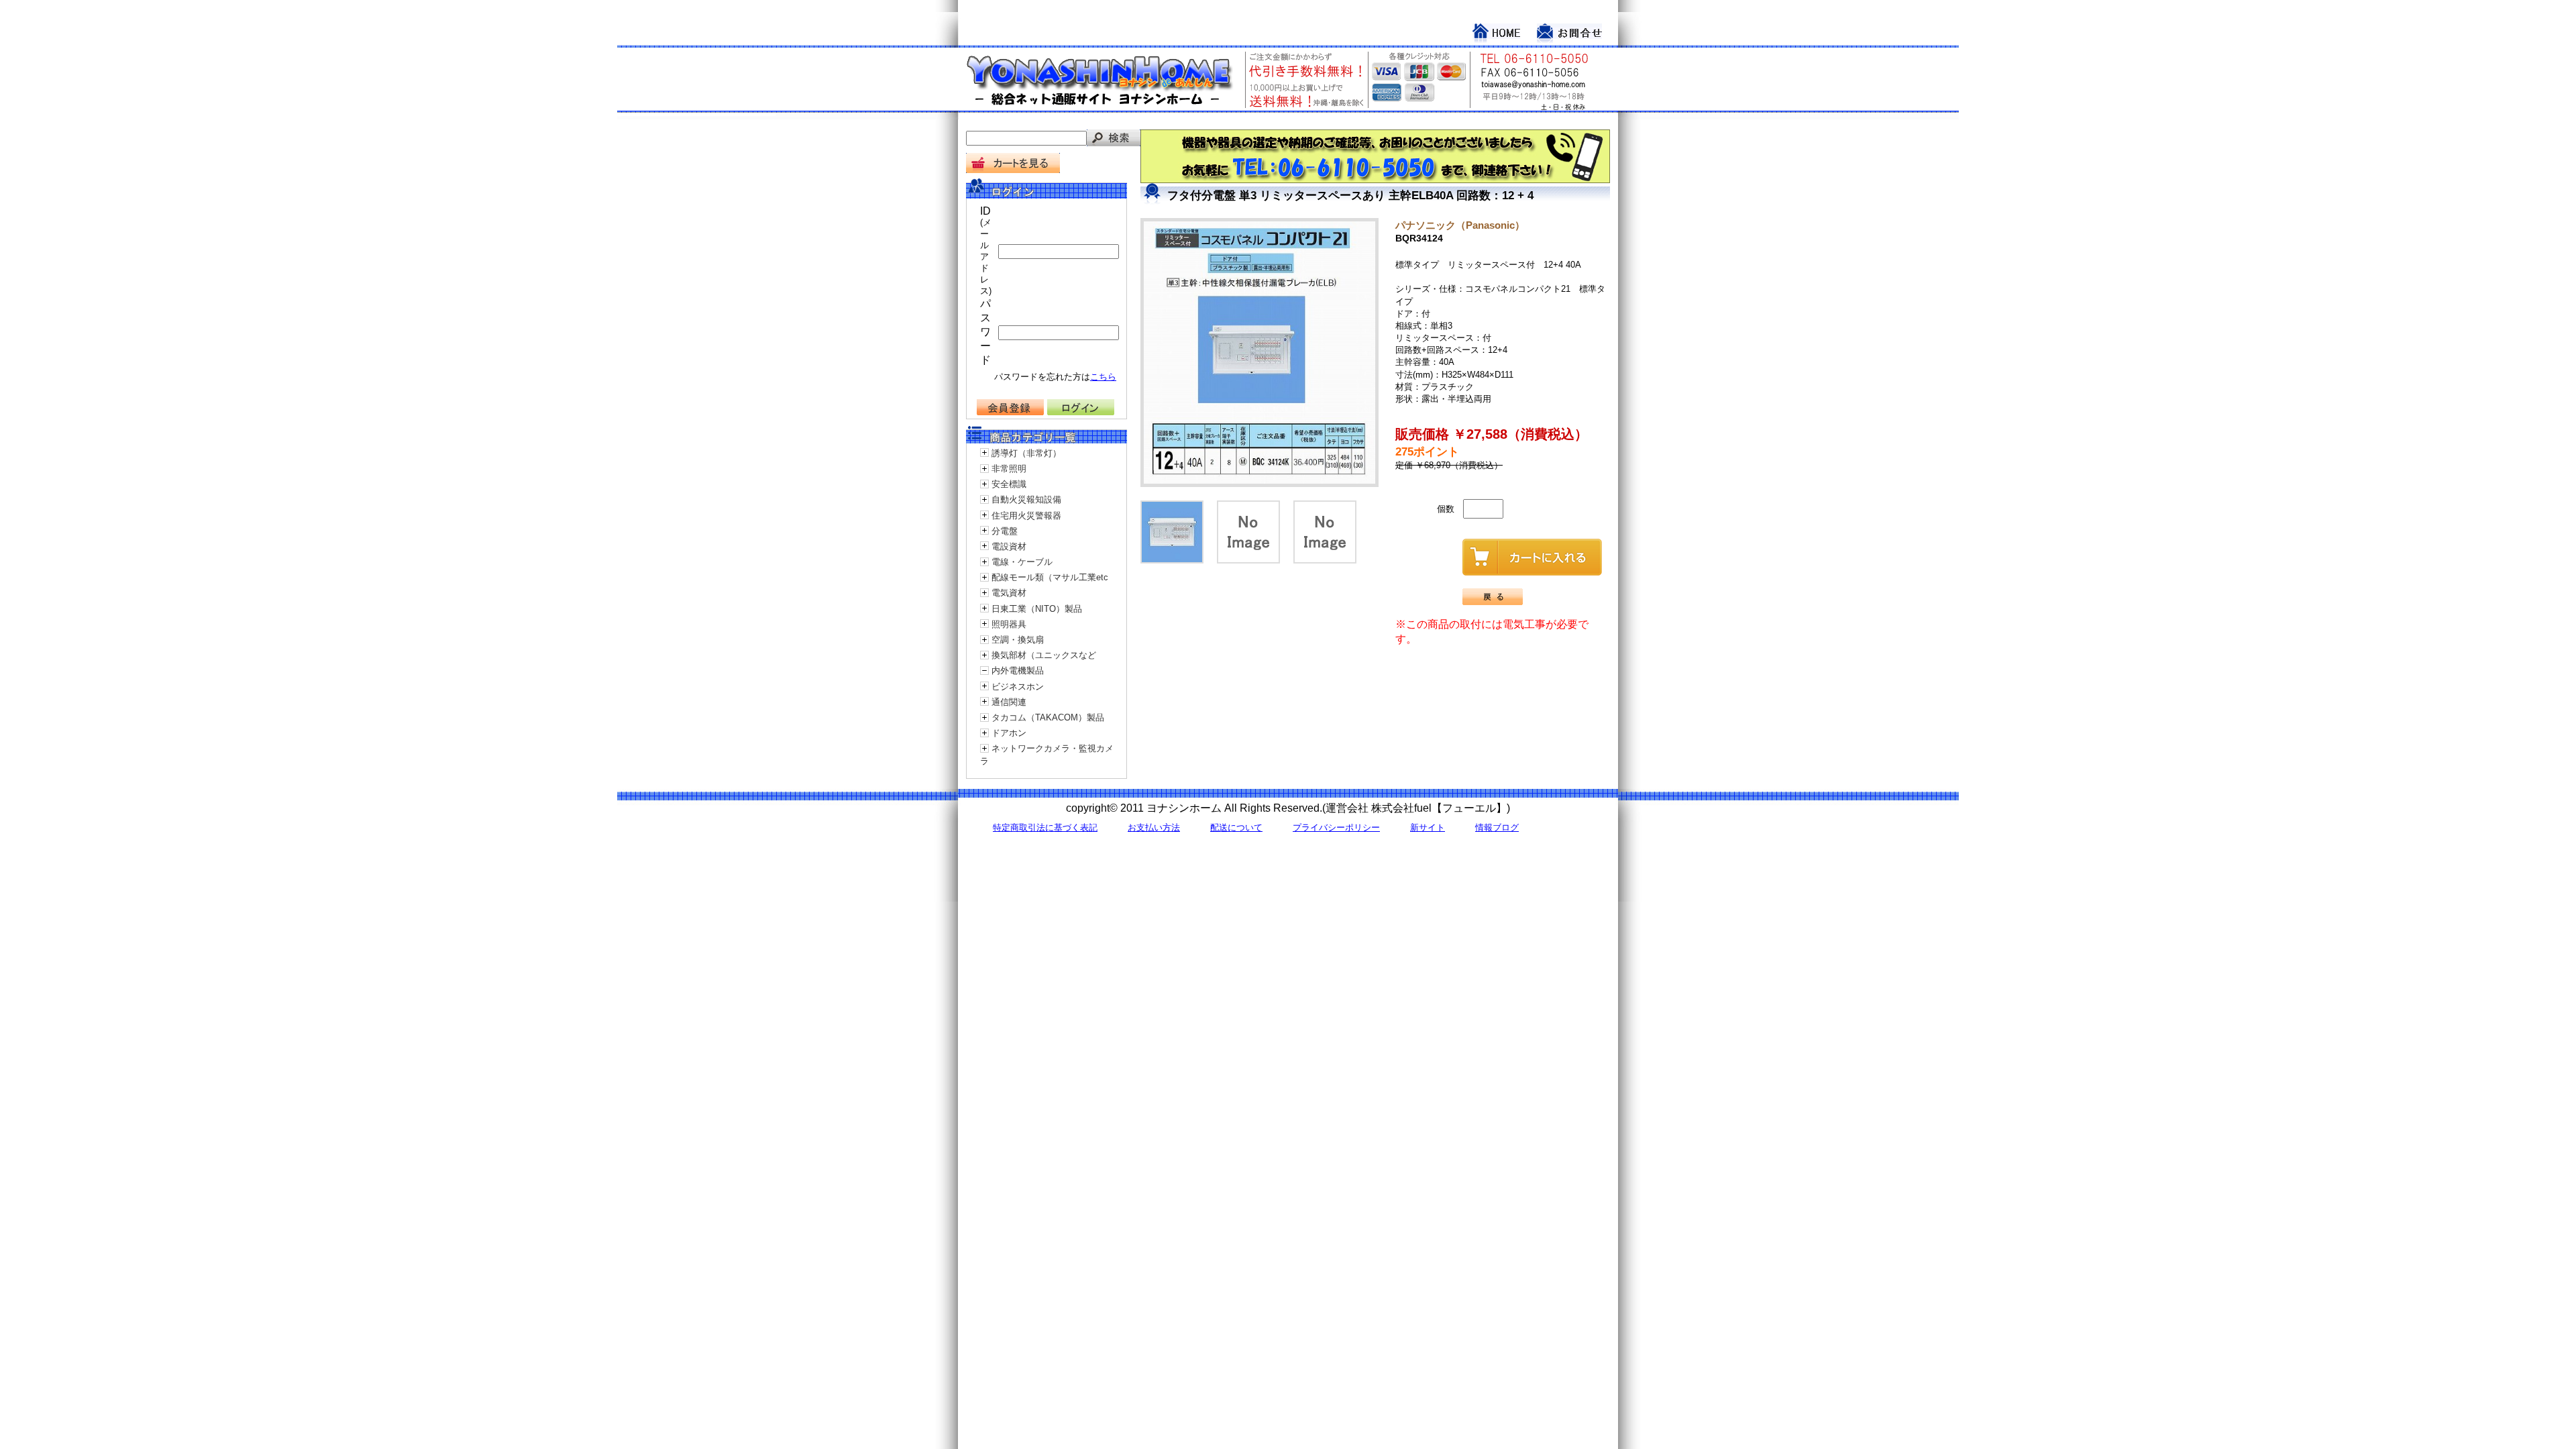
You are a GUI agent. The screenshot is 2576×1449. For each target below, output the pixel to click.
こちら (1103, 377)
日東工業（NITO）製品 (1037, 609)
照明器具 (1009, 624)
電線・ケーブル (1022, 562)
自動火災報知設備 (1026, 499)
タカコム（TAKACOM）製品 (1048, 717)
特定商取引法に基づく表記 (1045, 827)
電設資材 (1009, 546)
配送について (1236, 827)
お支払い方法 (1154, 827)
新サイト (1428, 827)
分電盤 (1005, 531)
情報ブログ (1497, 827)
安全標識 (1009, 484)
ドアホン (1009, 733)
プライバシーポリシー (1336, 827)
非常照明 (1009, 469)
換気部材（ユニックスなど (1044, 655)
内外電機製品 (1018, 670)
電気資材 (1009, 593)
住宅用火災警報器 (1026, 516)
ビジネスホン (1018, 687)
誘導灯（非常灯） (1026, 453)
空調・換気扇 (1018, 640)
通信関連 (1009, 702)
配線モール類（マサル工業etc (1050, 577)
